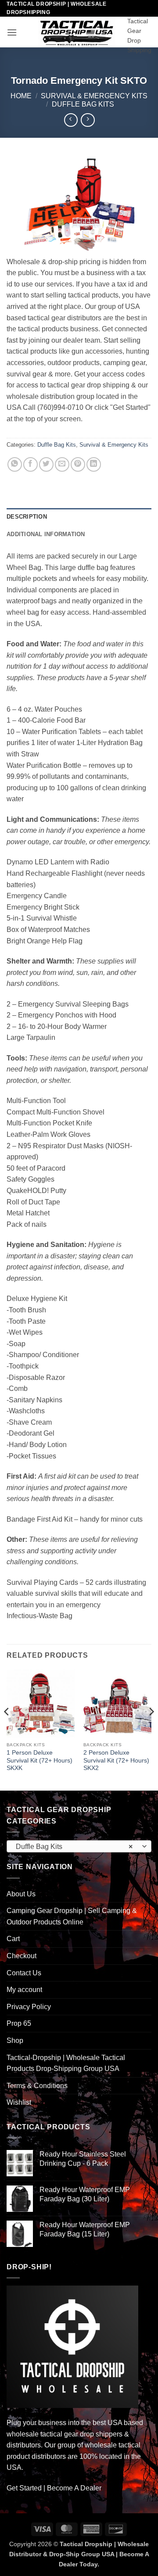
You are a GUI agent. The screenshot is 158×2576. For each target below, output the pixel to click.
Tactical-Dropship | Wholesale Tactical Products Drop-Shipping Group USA (66, 2063)
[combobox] (79, 1846)
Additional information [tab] (46, 534)
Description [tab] (27, 517)
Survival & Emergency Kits (94, 96)
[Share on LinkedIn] (94, 464)
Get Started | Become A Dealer (54, 2488)
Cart (13, 1939)
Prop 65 (19, 2023)
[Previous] (7, 1729)
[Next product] (71, 120)
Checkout (22, 1956)
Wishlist (19, 2102)
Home (21, 96)
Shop (15, 2040)
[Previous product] (88, 120)
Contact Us (24, 1973)
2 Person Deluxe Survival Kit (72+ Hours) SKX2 (116, 1760)
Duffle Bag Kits (83, 104)
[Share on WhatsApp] (15, 464)
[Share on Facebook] (31, 464)
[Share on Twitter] (46, 464)
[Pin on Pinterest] (78, 464)
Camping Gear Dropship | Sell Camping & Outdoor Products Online (72, 1916)
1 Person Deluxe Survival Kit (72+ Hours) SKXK (39, 1760)
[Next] (151, 1729)
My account (24, 1990)
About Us (21, 1894)
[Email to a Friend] (62, 464)
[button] (12, 32)
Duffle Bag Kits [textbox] (74, 1847)
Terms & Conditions (37, 2086)
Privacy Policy (29, 2007)
